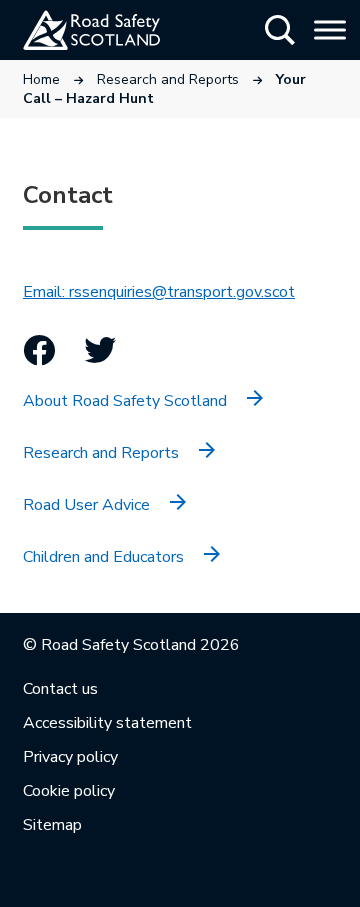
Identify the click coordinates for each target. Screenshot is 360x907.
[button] (280, 30)
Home (41, 79)
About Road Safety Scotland (125, 401)
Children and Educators (103, 557)
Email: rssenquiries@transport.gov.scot (159, 292)
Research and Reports (168, 79)
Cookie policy (69, 791)
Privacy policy (70, 757)
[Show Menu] (330, 29)
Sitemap (52, 825)
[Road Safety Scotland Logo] (115, 30)
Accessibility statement (107, 723)
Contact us (60, 689)
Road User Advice (86, 505)
